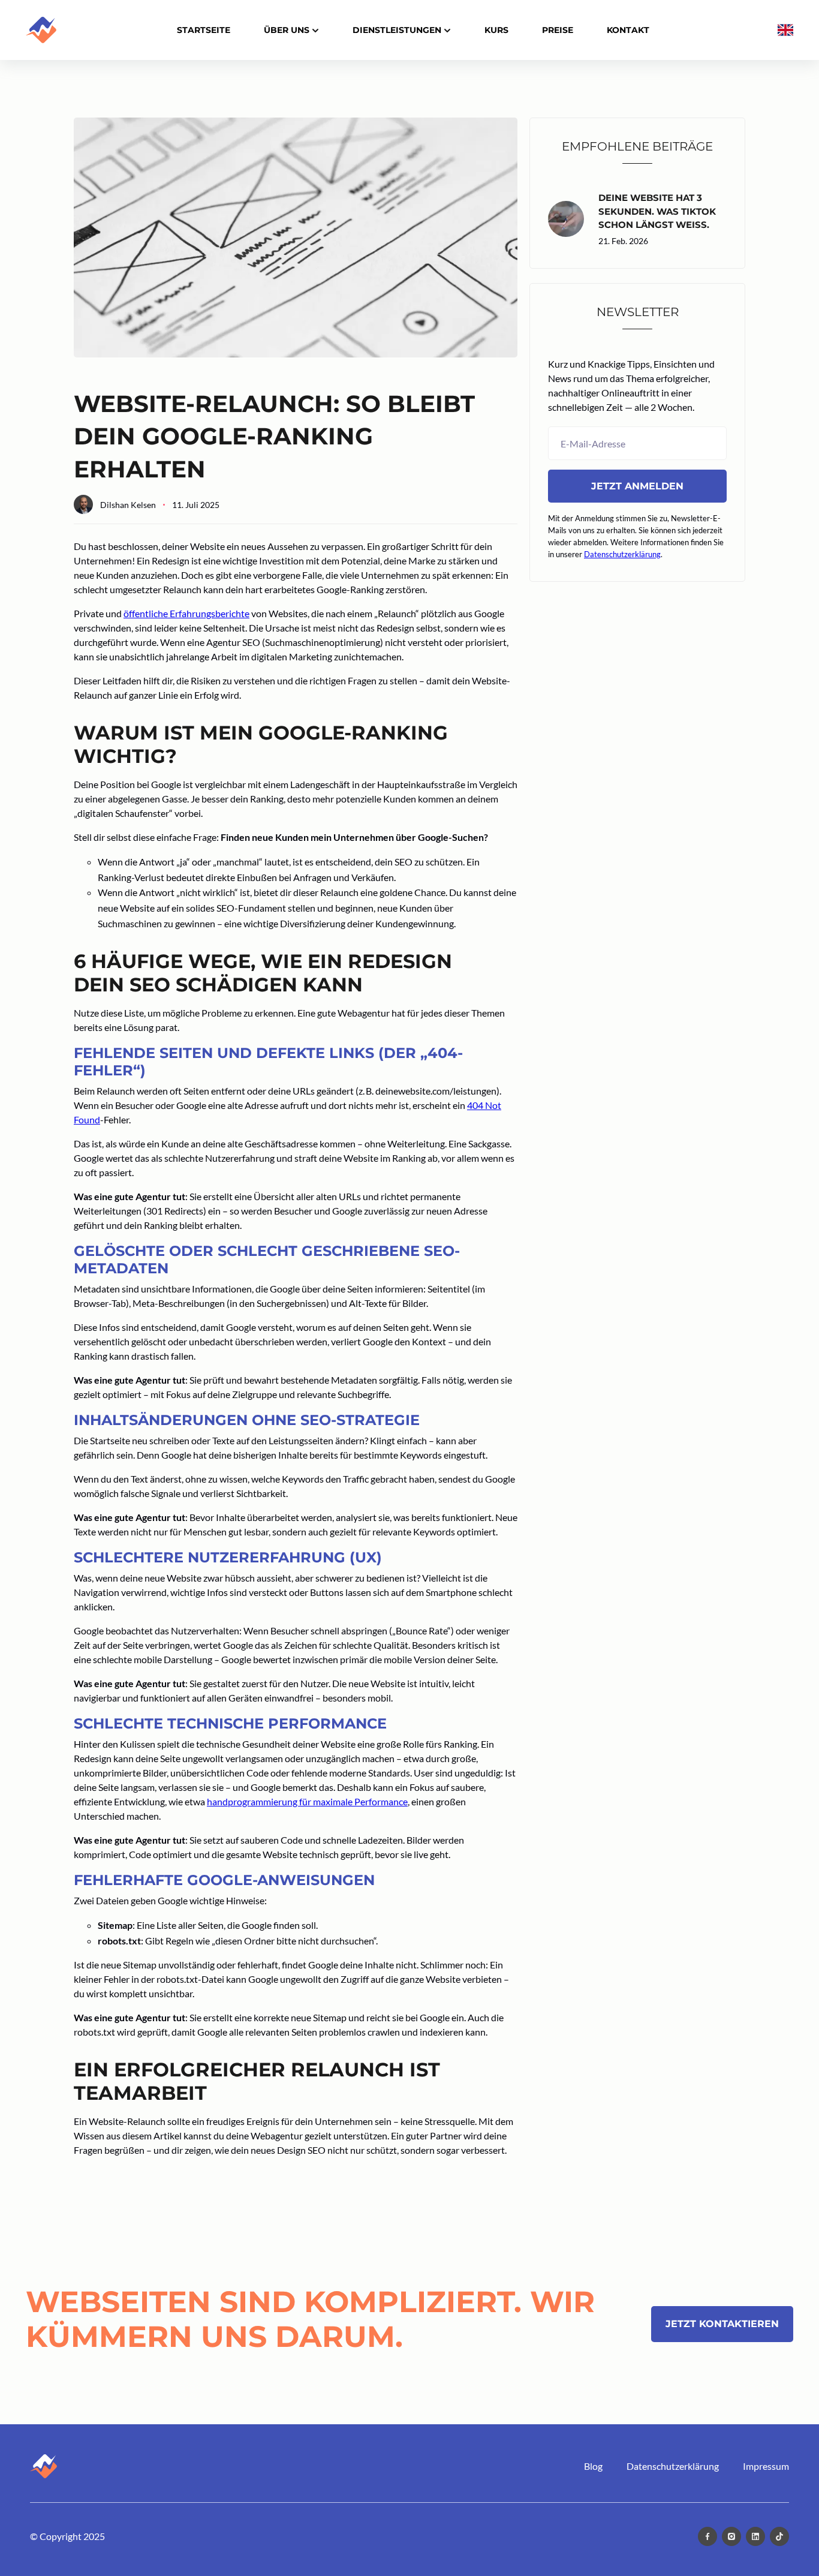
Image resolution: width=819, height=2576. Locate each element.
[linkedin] (755, 2536)
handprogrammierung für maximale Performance (307, 1801)
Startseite (204, 30)
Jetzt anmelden (637, 486)
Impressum (766, 2466)
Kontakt (628, 30)
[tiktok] (779, 2536)
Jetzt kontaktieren (722, 2324)
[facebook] (707, 2536)
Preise (558, 30)
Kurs (496, 30)
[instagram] (731, 2536)
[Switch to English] (785, 30)
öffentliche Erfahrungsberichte (186, 613)
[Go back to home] (43, 2466)
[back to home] (41, 30)
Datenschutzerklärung (622, 554)
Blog (593, 2466)
